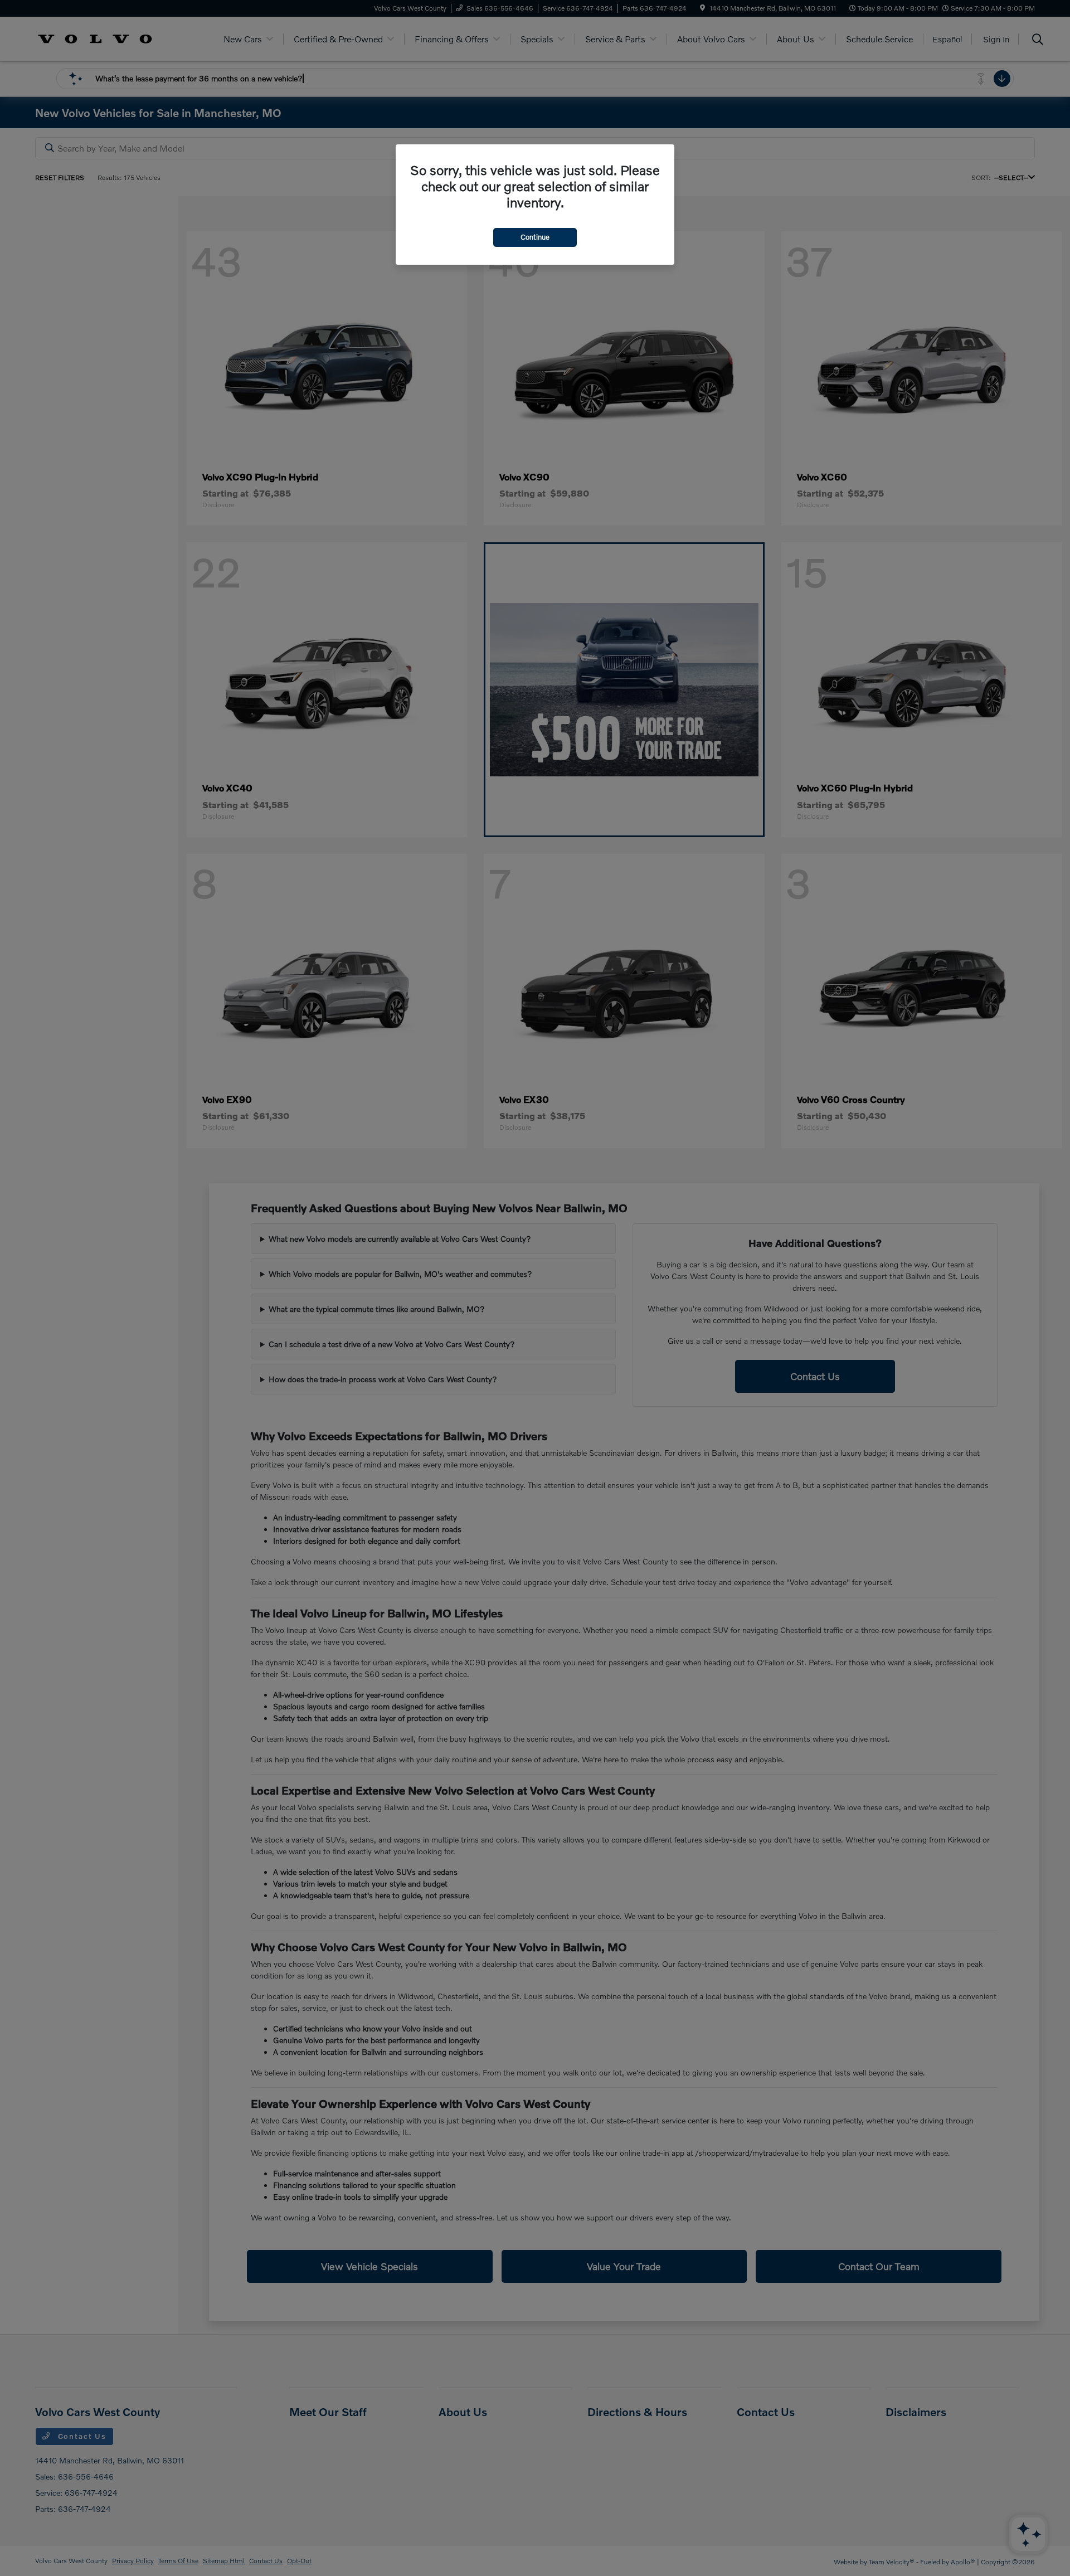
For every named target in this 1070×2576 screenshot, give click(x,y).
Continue (535, 237)
